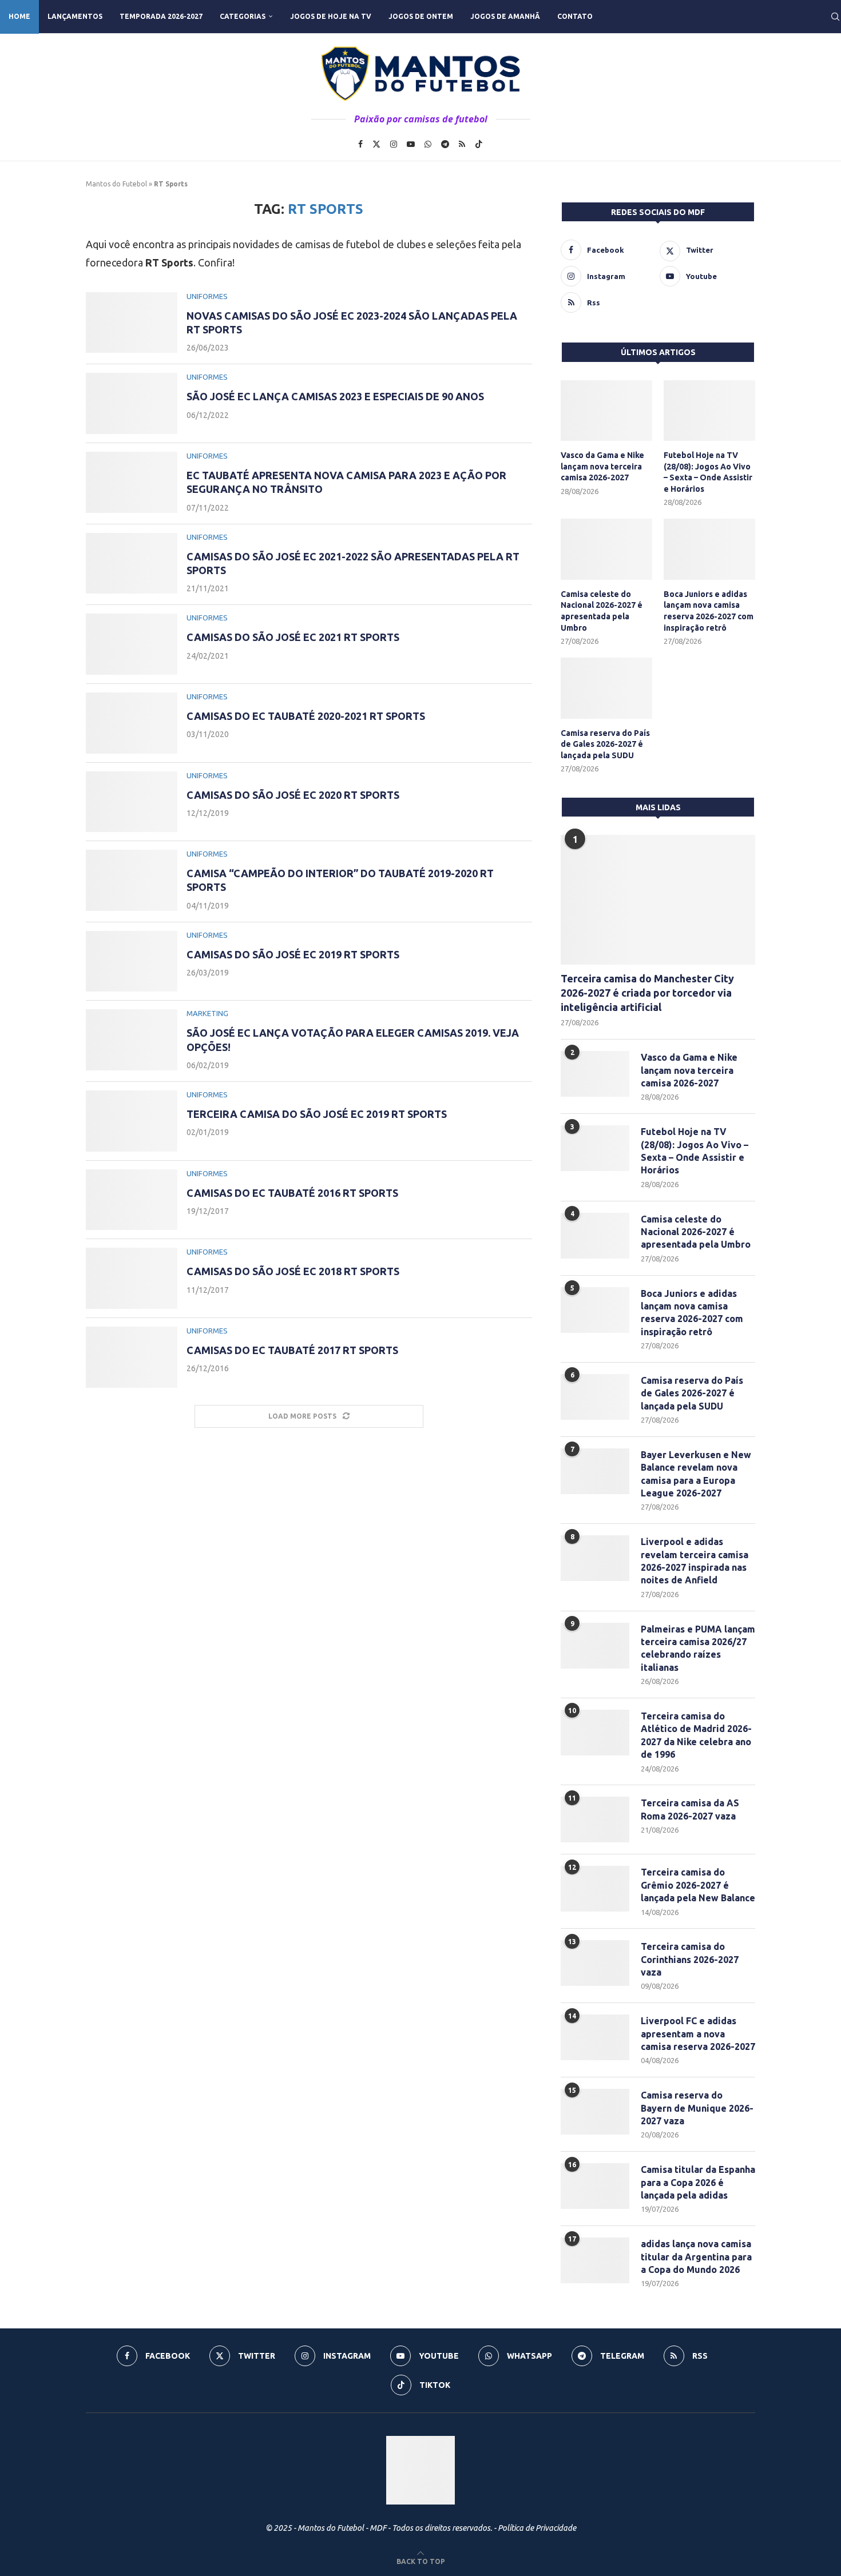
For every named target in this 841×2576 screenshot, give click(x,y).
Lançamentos (75, 16)
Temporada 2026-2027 (161, 16)
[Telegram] (445, 144)
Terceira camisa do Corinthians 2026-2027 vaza (690, 1959)
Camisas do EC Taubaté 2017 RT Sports (292, 1350)
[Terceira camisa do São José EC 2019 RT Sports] (132, 1121)
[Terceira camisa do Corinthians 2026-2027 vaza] (595, 1963)
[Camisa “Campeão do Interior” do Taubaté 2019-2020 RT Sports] (132, 880)
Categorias (243, 16)
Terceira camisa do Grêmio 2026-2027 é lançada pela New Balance (698, 1885)
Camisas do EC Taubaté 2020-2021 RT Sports (306, 716)
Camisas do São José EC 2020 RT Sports (293, 795)
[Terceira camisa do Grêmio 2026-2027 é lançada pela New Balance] (595, 1889)
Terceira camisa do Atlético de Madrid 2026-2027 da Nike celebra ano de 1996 (696, 1735)
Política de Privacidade (537, 2528)
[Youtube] (411, 144)
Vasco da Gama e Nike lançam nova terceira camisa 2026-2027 (602, 466)
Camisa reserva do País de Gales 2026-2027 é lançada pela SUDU (605, 744)
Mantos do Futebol (116, 184)
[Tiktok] (479, 144)
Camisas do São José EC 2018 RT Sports (293, 1271)
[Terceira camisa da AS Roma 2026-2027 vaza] (595, 1819)
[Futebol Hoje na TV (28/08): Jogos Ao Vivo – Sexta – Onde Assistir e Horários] (709, 411)
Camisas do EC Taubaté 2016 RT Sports (292, 1193)
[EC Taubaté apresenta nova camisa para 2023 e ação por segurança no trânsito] (132, 482)
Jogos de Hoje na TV (331, 16)
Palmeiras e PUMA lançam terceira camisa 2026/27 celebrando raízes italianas (698, 1648)
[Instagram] (394, 144)
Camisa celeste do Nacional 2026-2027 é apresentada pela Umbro (602, 611)
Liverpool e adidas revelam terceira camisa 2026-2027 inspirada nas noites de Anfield (695, 1561)
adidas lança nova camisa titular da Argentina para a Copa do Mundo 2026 (696, 2257)
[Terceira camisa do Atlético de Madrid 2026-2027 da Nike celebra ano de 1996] (595, 1733)
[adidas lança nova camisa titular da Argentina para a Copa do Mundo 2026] (595, 2260)
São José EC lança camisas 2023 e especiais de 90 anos (335, 396)
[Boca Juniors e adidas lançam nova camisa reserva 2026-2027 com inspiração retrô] (709, 549)
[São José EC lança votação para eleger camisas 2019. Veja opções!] (132, 1040)
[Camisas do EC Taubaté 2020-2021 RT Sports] (132, 723)
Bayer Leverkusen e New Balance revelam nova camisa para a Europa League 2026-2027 (696, 1474)
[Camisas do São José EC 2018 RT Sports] (132, 1278)
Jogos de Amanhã (505, 16)
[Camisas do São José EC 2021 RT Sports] (132, 644)
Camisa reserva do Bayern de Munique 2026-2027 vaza (697, 2108)
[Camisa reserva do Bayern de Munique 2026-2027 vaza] (595, 2112)
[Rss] (462, 144)
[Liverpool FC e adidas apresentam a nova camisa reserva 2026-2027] (595, 2037)
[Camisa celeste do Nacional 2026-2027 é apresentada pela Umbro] (606, 549)
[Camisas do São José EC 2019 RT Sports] (132, 961)
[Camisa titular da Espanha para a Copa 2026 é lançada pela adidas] (595, 2186)
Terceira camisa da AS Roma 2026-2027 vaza (690, 1809)
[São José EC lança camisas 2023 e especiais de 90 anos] (132, 403)
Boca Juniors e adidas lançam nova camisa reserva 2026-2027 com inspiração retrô (709, 611)
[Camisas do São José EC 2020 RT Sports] (132, 802)
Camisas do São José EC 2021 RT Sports (293, 637)
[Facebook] (360, 144)
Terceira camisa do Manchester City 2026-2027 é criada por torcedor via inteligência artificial (647, 993)
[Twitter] (376, 144)
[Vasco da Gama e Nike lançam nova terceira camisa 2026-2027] (606, 411)
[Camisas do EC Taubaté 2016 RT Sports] (132, 1200)
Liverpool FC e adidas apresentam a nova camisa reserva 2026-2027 (698, 2034)
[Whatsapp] (428, 144)
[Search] (835, 17)
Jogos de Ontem (421, 16)
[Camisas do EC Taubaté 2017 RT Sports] (132, 1357)
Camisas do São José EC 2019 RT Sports (293, 954)
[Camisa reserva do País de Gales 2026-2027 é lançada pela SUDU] (606, 688)
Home (19, 16)
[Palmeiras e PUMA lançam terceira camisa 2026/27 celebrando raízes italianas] (595, 1646)
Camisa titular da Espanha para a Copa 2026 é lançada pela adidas (698, 2182)
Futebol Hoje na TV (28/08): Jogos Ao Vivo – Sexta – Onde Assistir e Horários (708, 472)
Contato (575, 16)
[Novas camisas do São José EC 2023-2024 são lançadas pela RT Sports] (132, 323)
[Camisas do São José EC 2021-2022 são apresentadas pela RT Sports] (132, 564)
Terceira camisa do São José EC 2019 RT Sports (317, 1114)
